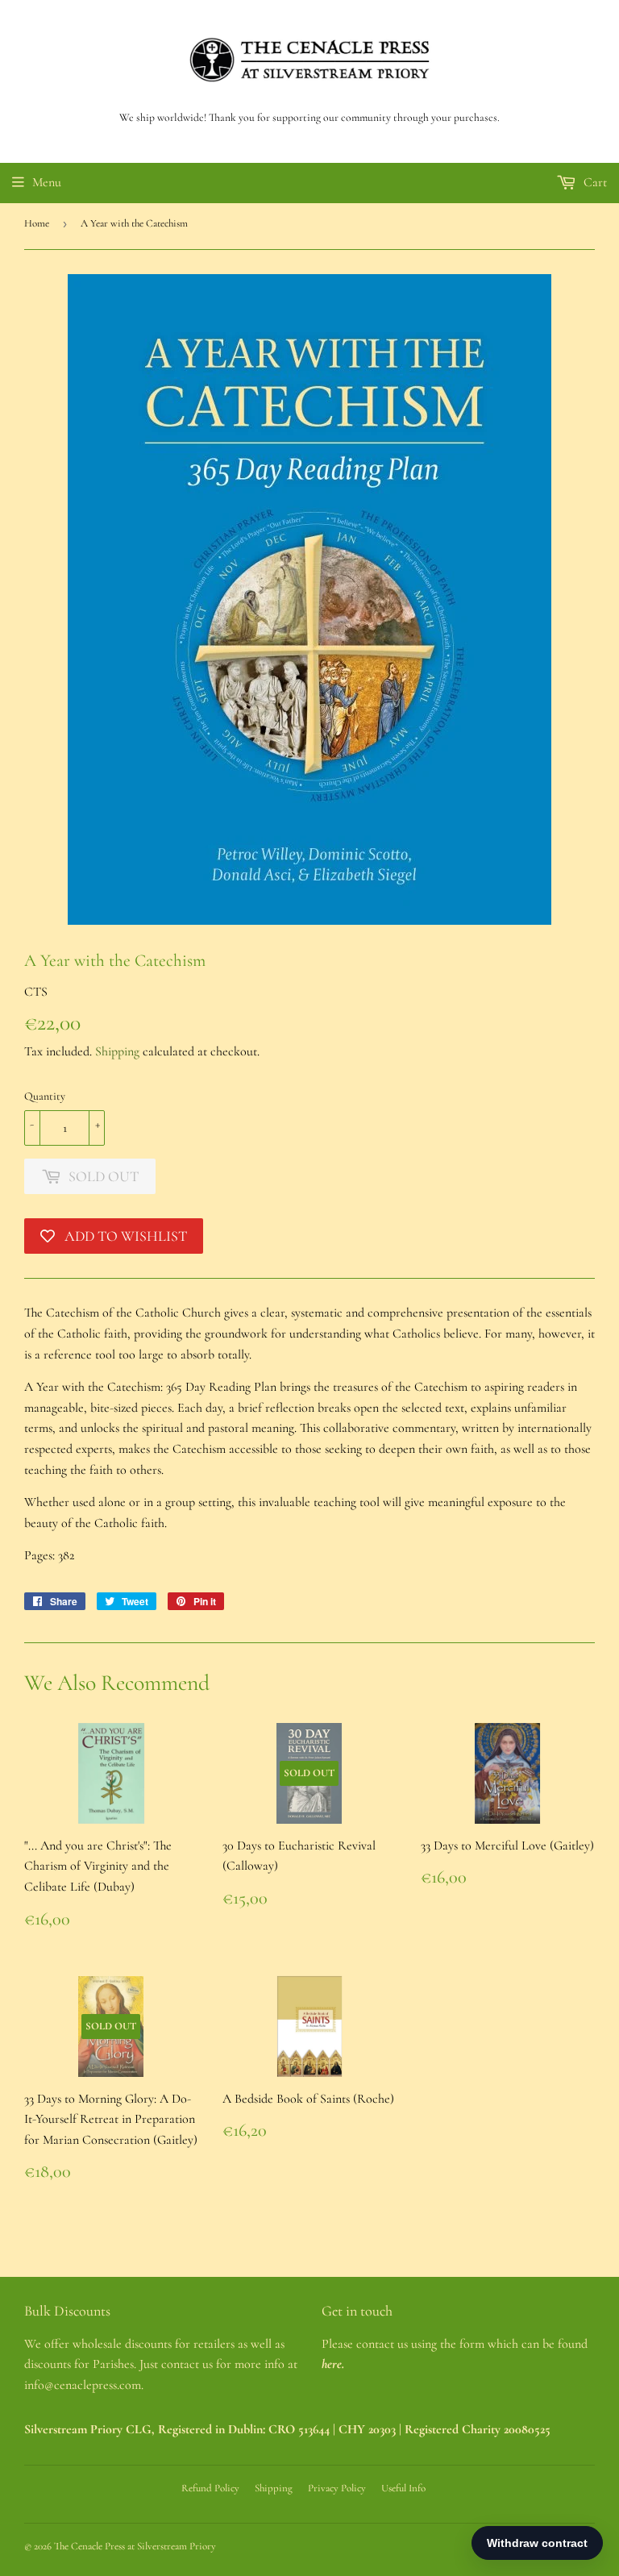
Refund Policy (210, 2488)
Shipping (117, 1051)
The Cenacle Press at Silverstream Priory (135, 2546)
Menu (47, 182)
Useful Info (403, 2488)
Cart (594, 182)
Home (37, 223)
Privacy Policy (337, 2488)
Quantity (45, 1096)
